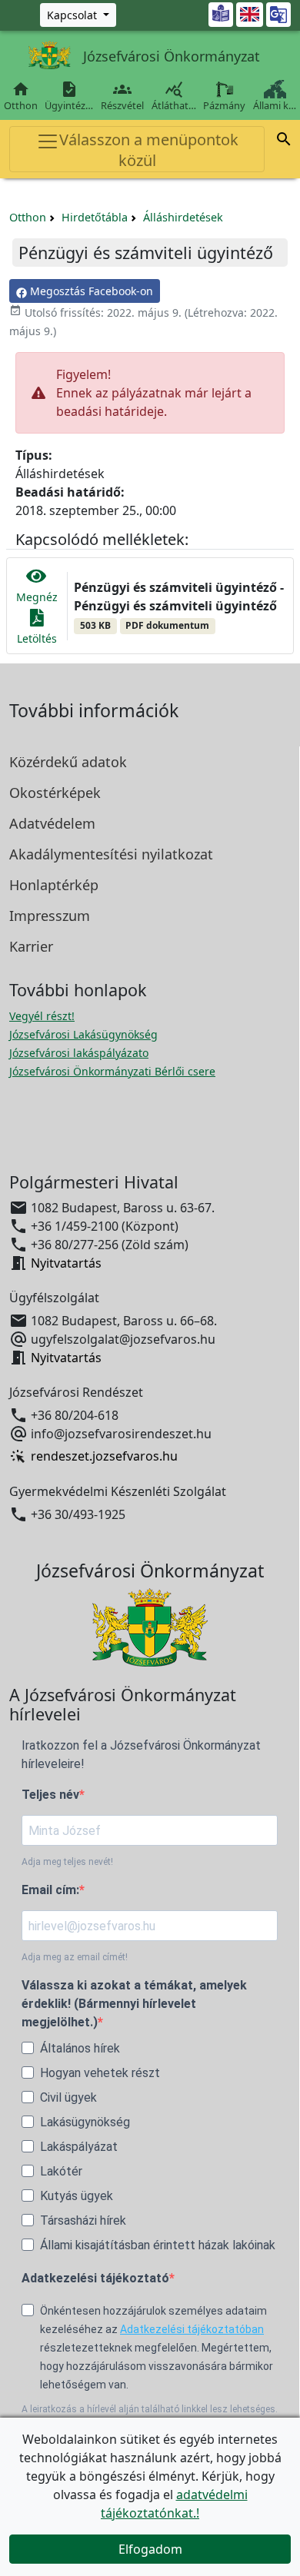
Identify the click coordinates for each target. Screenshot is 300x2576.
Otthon (21, 96)
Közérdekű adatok (68, 762)
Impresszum (50, 916)
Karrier (31, 946)
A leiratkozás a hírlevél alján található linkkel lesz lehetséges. (150, 2409)
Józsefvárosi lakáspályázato (79, 1053)
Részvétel (122, 96)
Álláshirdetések (183, 217)
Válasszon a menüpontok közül (149, 150)
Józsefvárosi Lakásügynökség (83, 1034)
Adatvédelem (52, 823)
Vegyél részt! (42, 1016)
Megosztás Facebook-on (90, 291)
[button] (284, 141)
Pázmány (224, 105)
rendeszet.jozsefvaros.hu (104, 1457)
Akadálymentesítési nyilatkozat (111, 854)
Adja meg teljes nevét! (67, 1862)
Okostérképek (55, 793)
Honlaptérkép (54, 885)
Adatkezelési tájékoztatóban (192, 2329)
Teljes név (50, 1795)
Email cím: (50, 1890)
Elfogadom (150, 2549)
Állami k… (275, 105)
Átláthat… (174, 96)
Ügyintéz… (69, 96)
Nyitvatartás (66, 1263)
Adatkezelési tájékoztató (95, 2278)
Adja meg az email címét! (75, 1957)
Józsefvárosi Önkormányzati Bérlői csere (112, 1071)
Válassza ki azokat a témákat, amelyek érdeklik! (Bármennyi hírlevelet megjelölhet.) (134, 2004)
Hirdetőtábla (95, 217)
